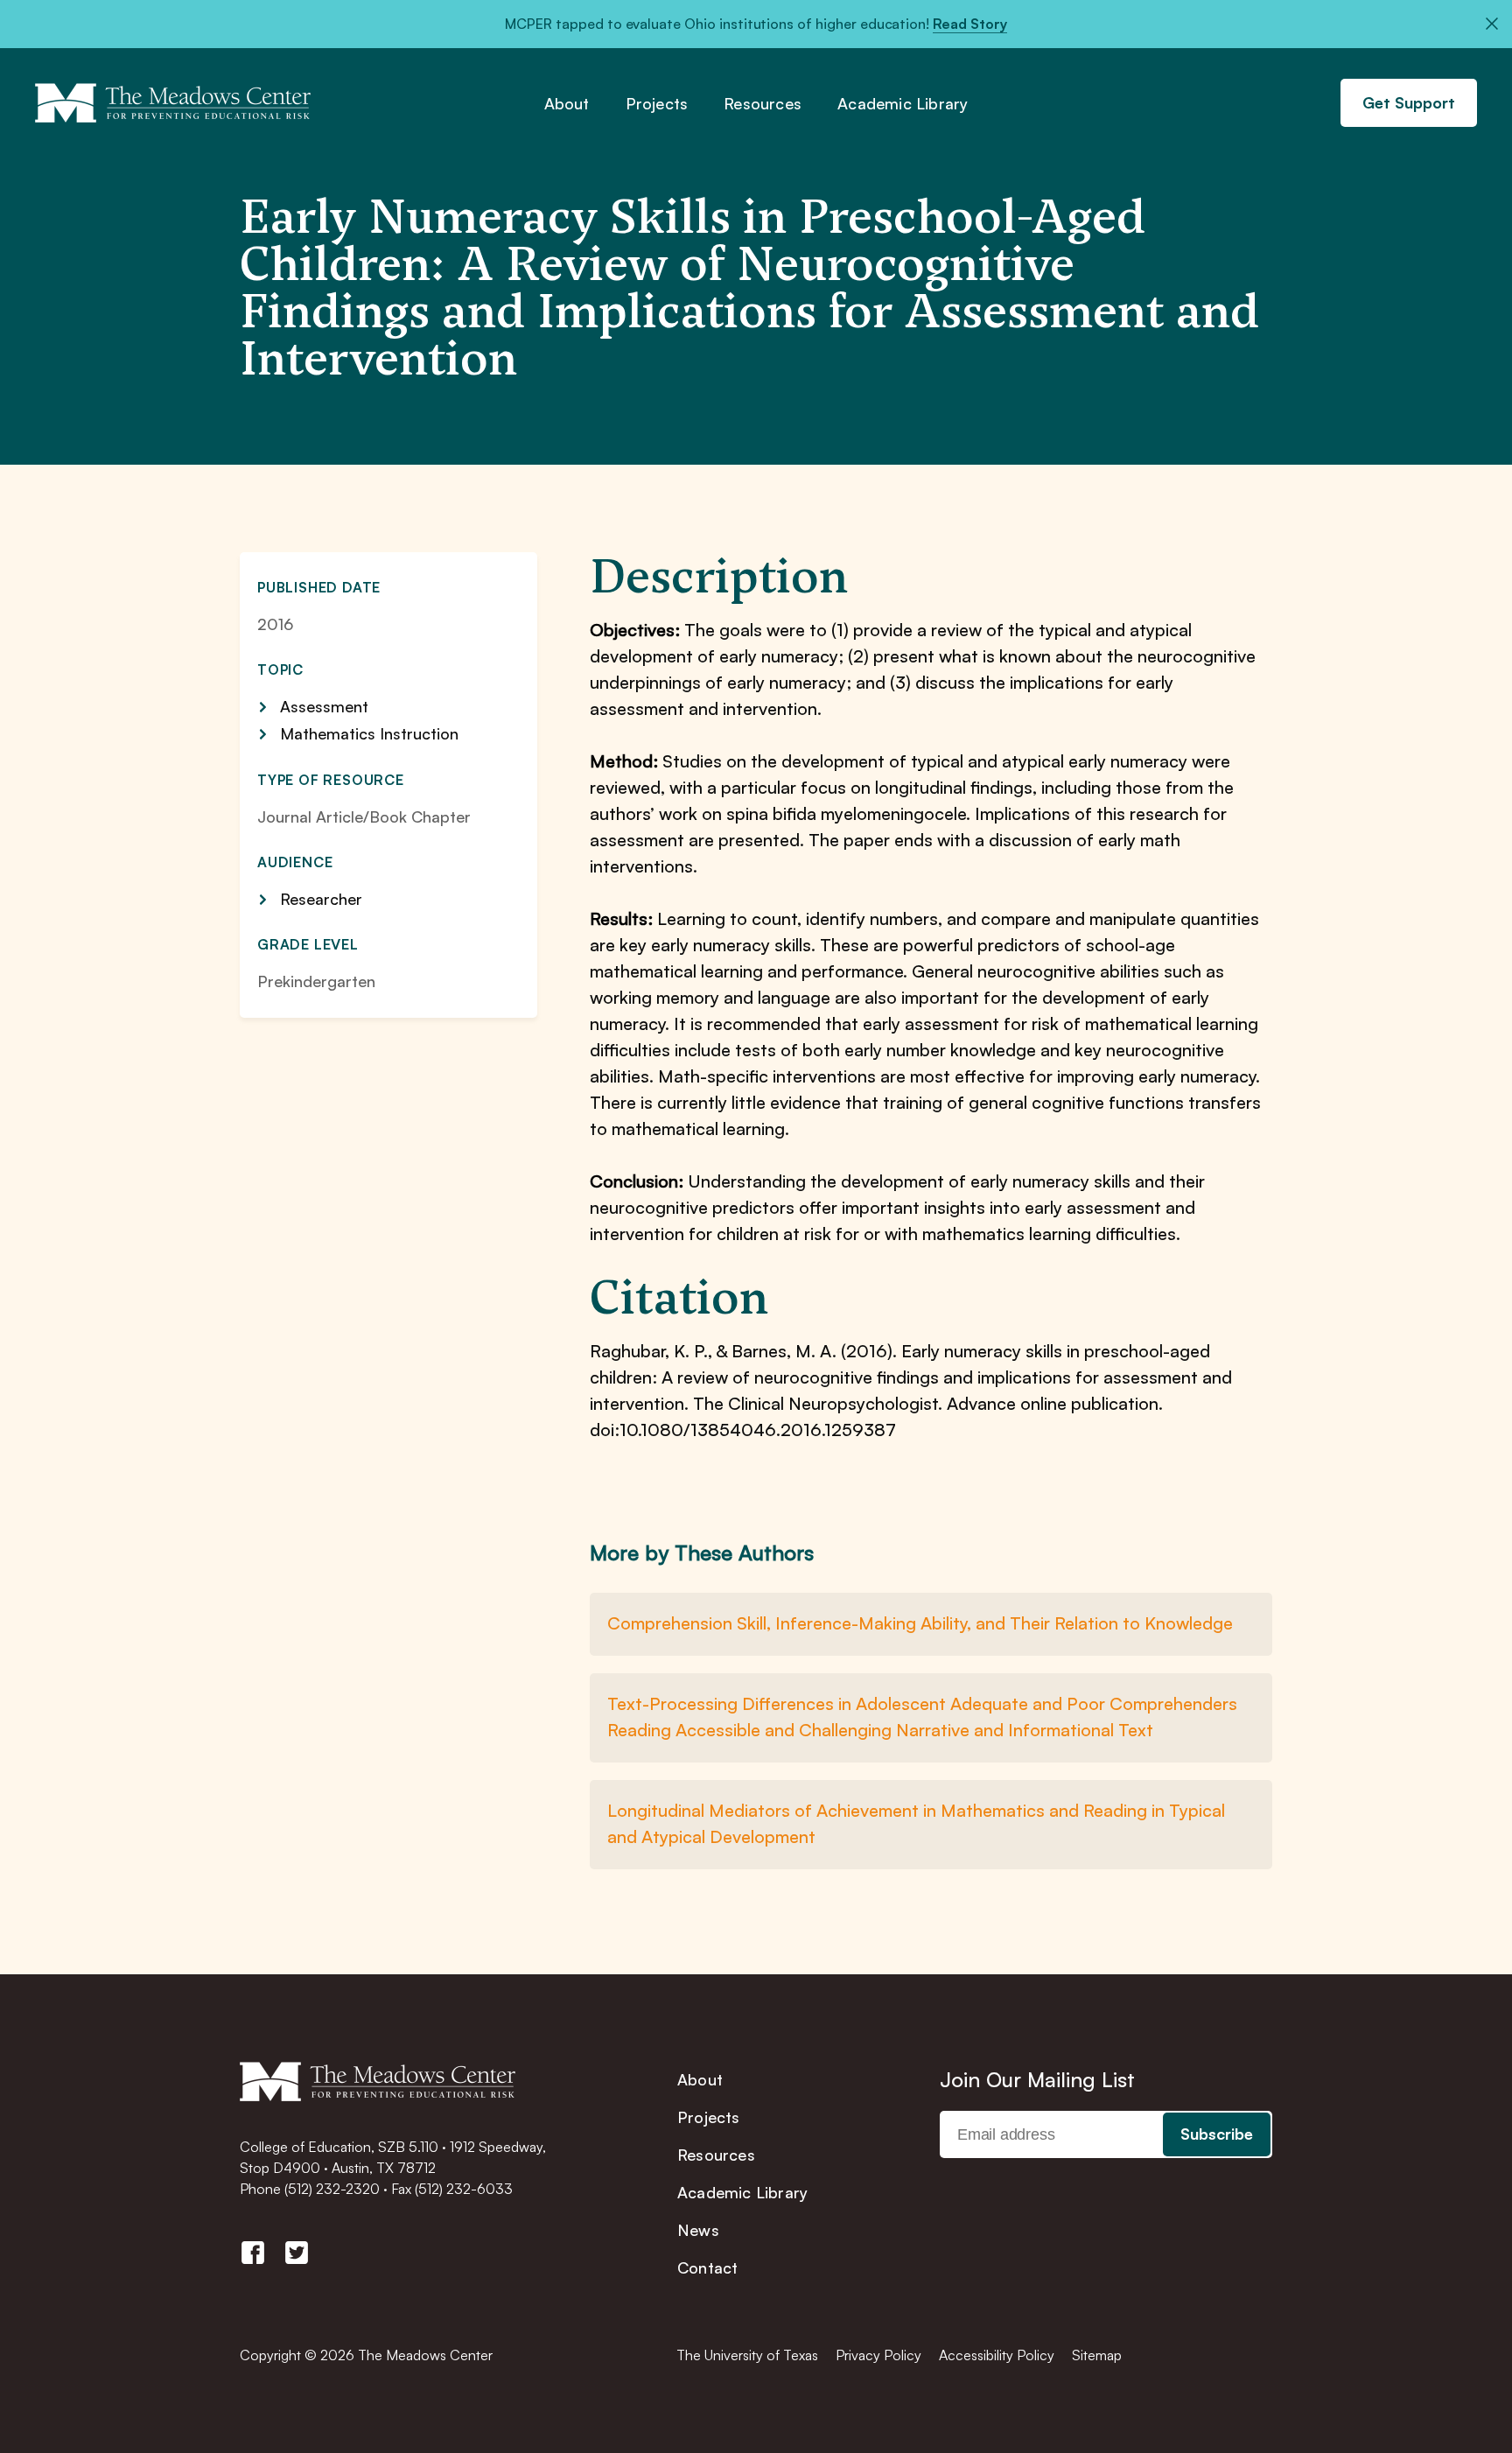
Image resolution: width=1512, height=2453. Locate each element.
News (698, 2230)
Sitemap (1097, 2355)
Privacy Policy (878, 2355)
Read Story (970, 24)
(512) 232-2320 (332, 2189)
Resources (763, 104)
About (567, 104)
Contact (707, 2267)
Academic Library (903, 104)
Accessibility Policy (997, 2355)
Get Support (1409, 102)
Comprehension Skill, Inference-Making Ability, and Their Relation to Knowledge (920, 1623)
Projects (657, 104)
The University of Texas (747, 2355)
